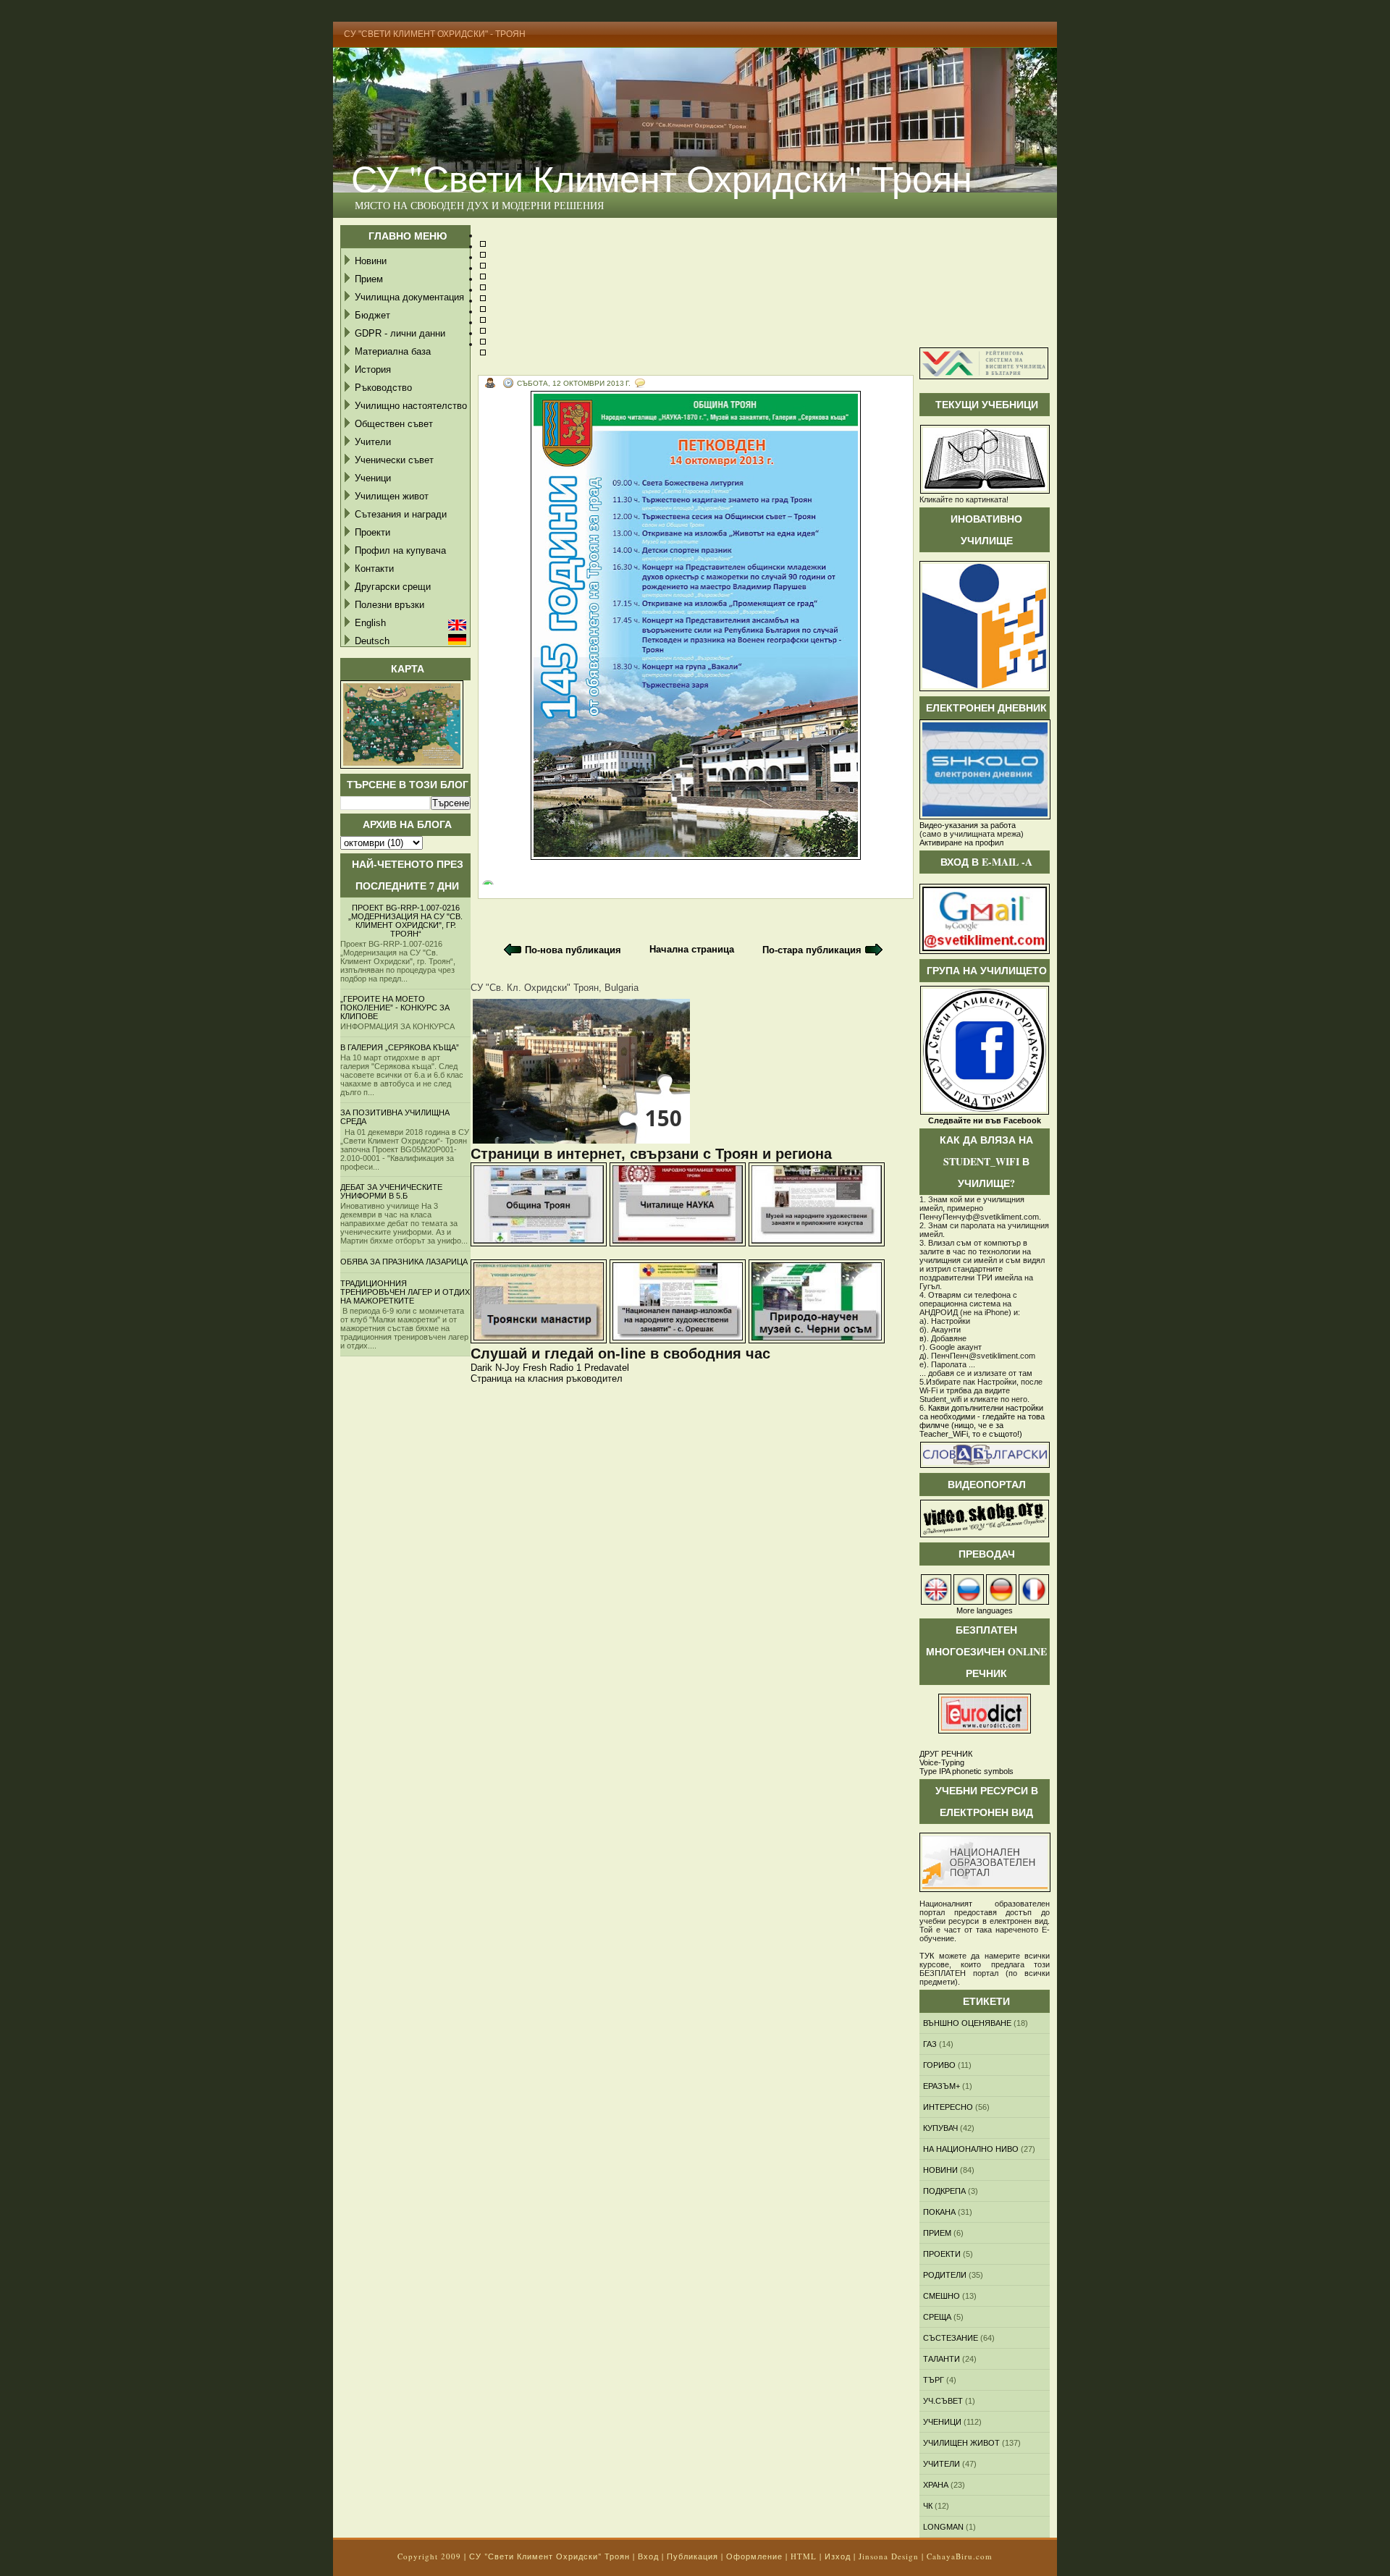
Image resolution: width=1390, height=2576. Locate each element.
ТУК (927, 1956)
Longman (943, 2527)
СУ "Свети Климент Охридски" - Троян (435, 34)
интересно (948, 2107)
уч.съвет (943, 2401)
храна (936, 2485)
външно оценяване (967, 2023)
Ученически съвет (394, 460)
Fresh (535, 1368)
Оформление (754, 2556)
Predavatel (607, 1368)
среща (937, 2317)
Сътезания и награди (401, 514)
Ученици (373, 478)
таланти (942, 2359)
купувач (940, 2128)
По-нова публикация (573, 950)
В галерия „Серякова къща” (400, 1047)
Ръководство (383, 388)
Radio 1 (565, 1368)
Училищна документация (409, 297)
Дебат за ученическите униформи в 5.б (391, 1191)
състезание (951, 2338)
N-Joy (507, 1368)
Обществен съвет (394, 424)
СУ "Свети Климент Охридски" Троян (662, 178)
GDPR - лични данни (400, 333)
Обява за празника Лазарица (404, 1262)
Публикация (692, 2556)
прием (937, 2233)
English (370, 623)
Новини (371, 261)
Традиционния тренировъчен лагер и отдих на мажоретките (405, 1292)
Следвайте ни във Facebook (985, 1120)
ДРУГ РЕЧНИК (946, 1754)
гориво (939, 2065)
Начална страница (692, 949)
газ (930, 2044)
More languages (985, 1610)
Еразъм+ (942, 2086)
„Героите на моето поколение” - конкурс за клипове (395, 1008)
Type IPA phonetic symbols (966, 1771)
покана (939, 2212)
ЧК (928, 2506)
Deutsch (372, 641)
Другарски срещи (393, 587)
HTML (804, 2556)
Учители (373, 442)
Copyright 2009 (429, 2556)
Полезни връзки (389, 605)
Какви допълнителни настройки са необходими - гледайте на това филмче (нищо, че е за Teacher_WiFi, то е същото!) (982, 1421)
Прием (369, 279)
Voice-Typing (942, 1762)
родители (945, 2275)
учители (942, 2464)
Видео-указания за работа (968, 825)
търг (934, 2380)
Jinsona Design (889, 2556)
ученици (942, 2422)
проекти (942, 2254)
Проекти (372, 532)
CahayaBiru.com (960, 2556)
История (373, 369)
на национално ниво (971, 2149)
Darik (481, 1368)
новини (940, 2170)
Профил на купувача (400, 550)
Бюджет (372, 315)
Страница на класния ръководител (547, 1378)
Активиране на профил (961, 843)
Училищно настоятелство (411, 406)
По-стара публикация (812, 950)
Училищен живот (392, 496)
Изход (838, 2556)
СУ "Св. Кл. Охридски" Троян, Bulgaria (555, 988)
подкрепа (944, 2191)
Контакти (374, 569)
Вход (648, 2556)
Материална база (393, 351)
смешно (942, 2296)
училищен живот (961, 2443)
